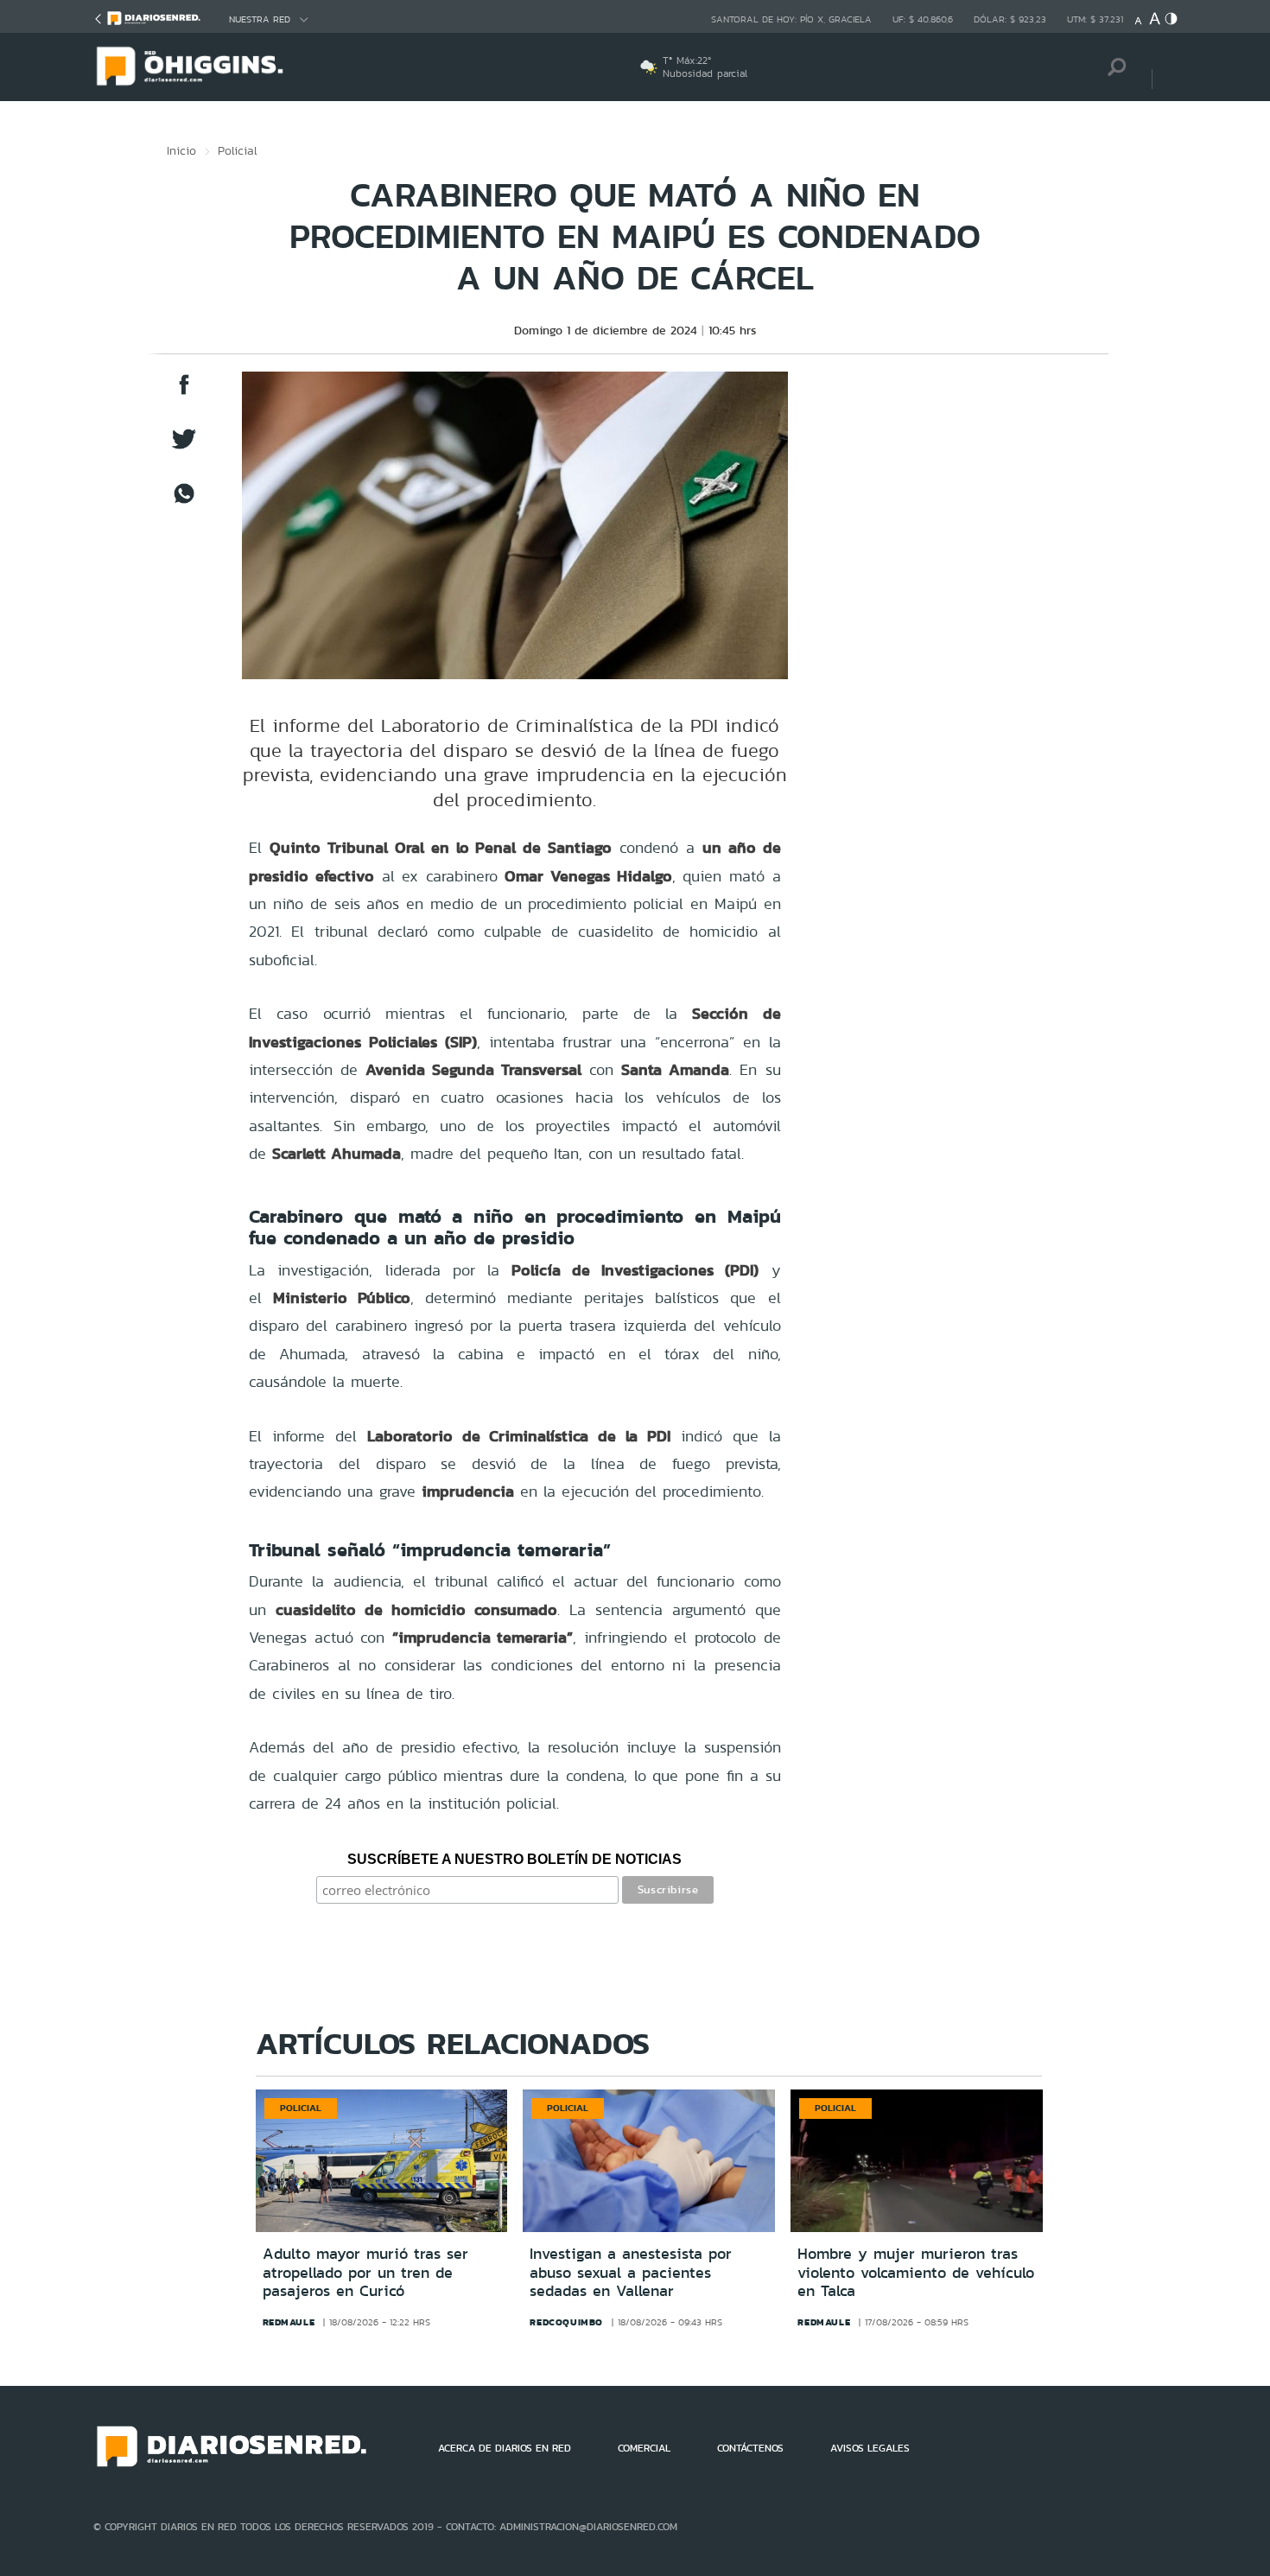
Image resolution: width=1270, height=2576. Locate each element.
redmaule (289, 2322)
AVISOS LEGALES (870, 2448)
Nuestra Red (260, 19)
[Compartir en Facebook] (184, 393)
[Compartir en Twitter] (184, 447)
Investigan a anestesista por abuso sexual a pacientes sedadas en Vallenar (631, 2272)
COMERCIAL (644, 2448)
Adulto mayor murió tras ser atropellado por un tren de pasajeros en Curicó (365, 2272)
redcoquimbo (566, 2322)
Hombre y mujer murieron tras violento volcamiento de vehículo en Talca (916, 2272)
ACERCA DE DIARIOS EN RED (505, 2448)
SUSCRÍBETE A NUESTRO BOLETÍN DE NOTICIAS (514, 1859)
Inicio (181, 150)
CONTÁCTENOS (750, 2448)
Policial (238, 150)
